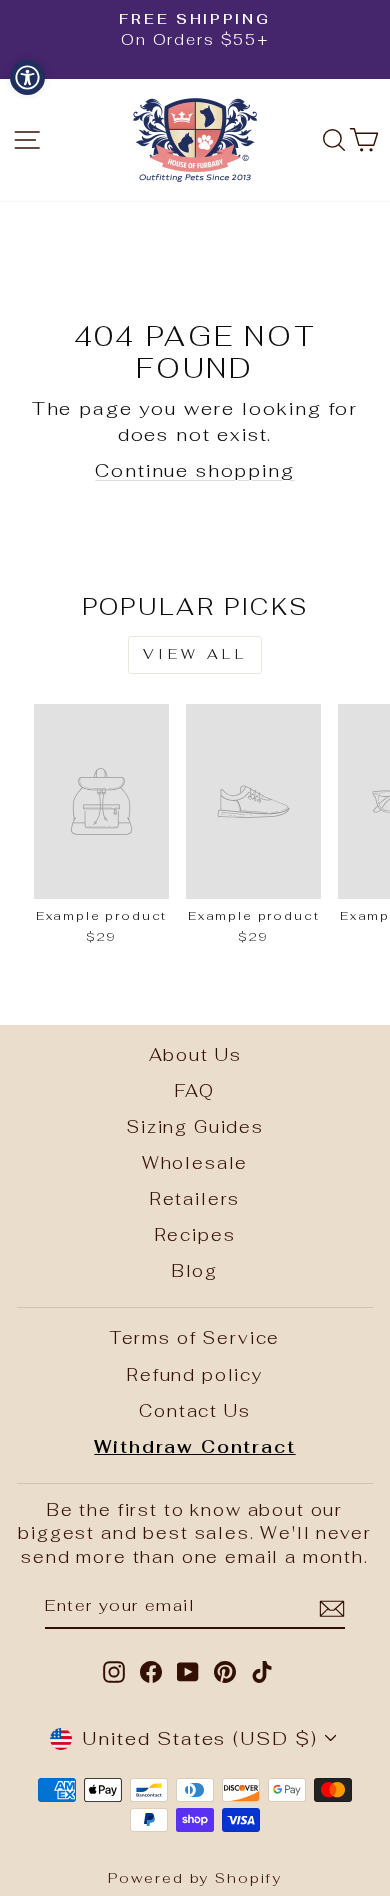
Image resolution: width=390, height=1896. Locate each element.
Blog (195, 1271)
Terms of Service (195, 1338)
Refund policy (195, 1375)
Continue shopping (194, 470)
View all (195, 654)
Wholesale (195, 1163)
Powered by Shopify (195, 1878)
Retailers (195, 1199)
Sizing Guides (195, 1127)
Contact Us (194, 1411)
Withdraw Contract (194, 1447)
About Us (195, 1055)
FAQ (195, 1091)
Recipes (195, 1235)
